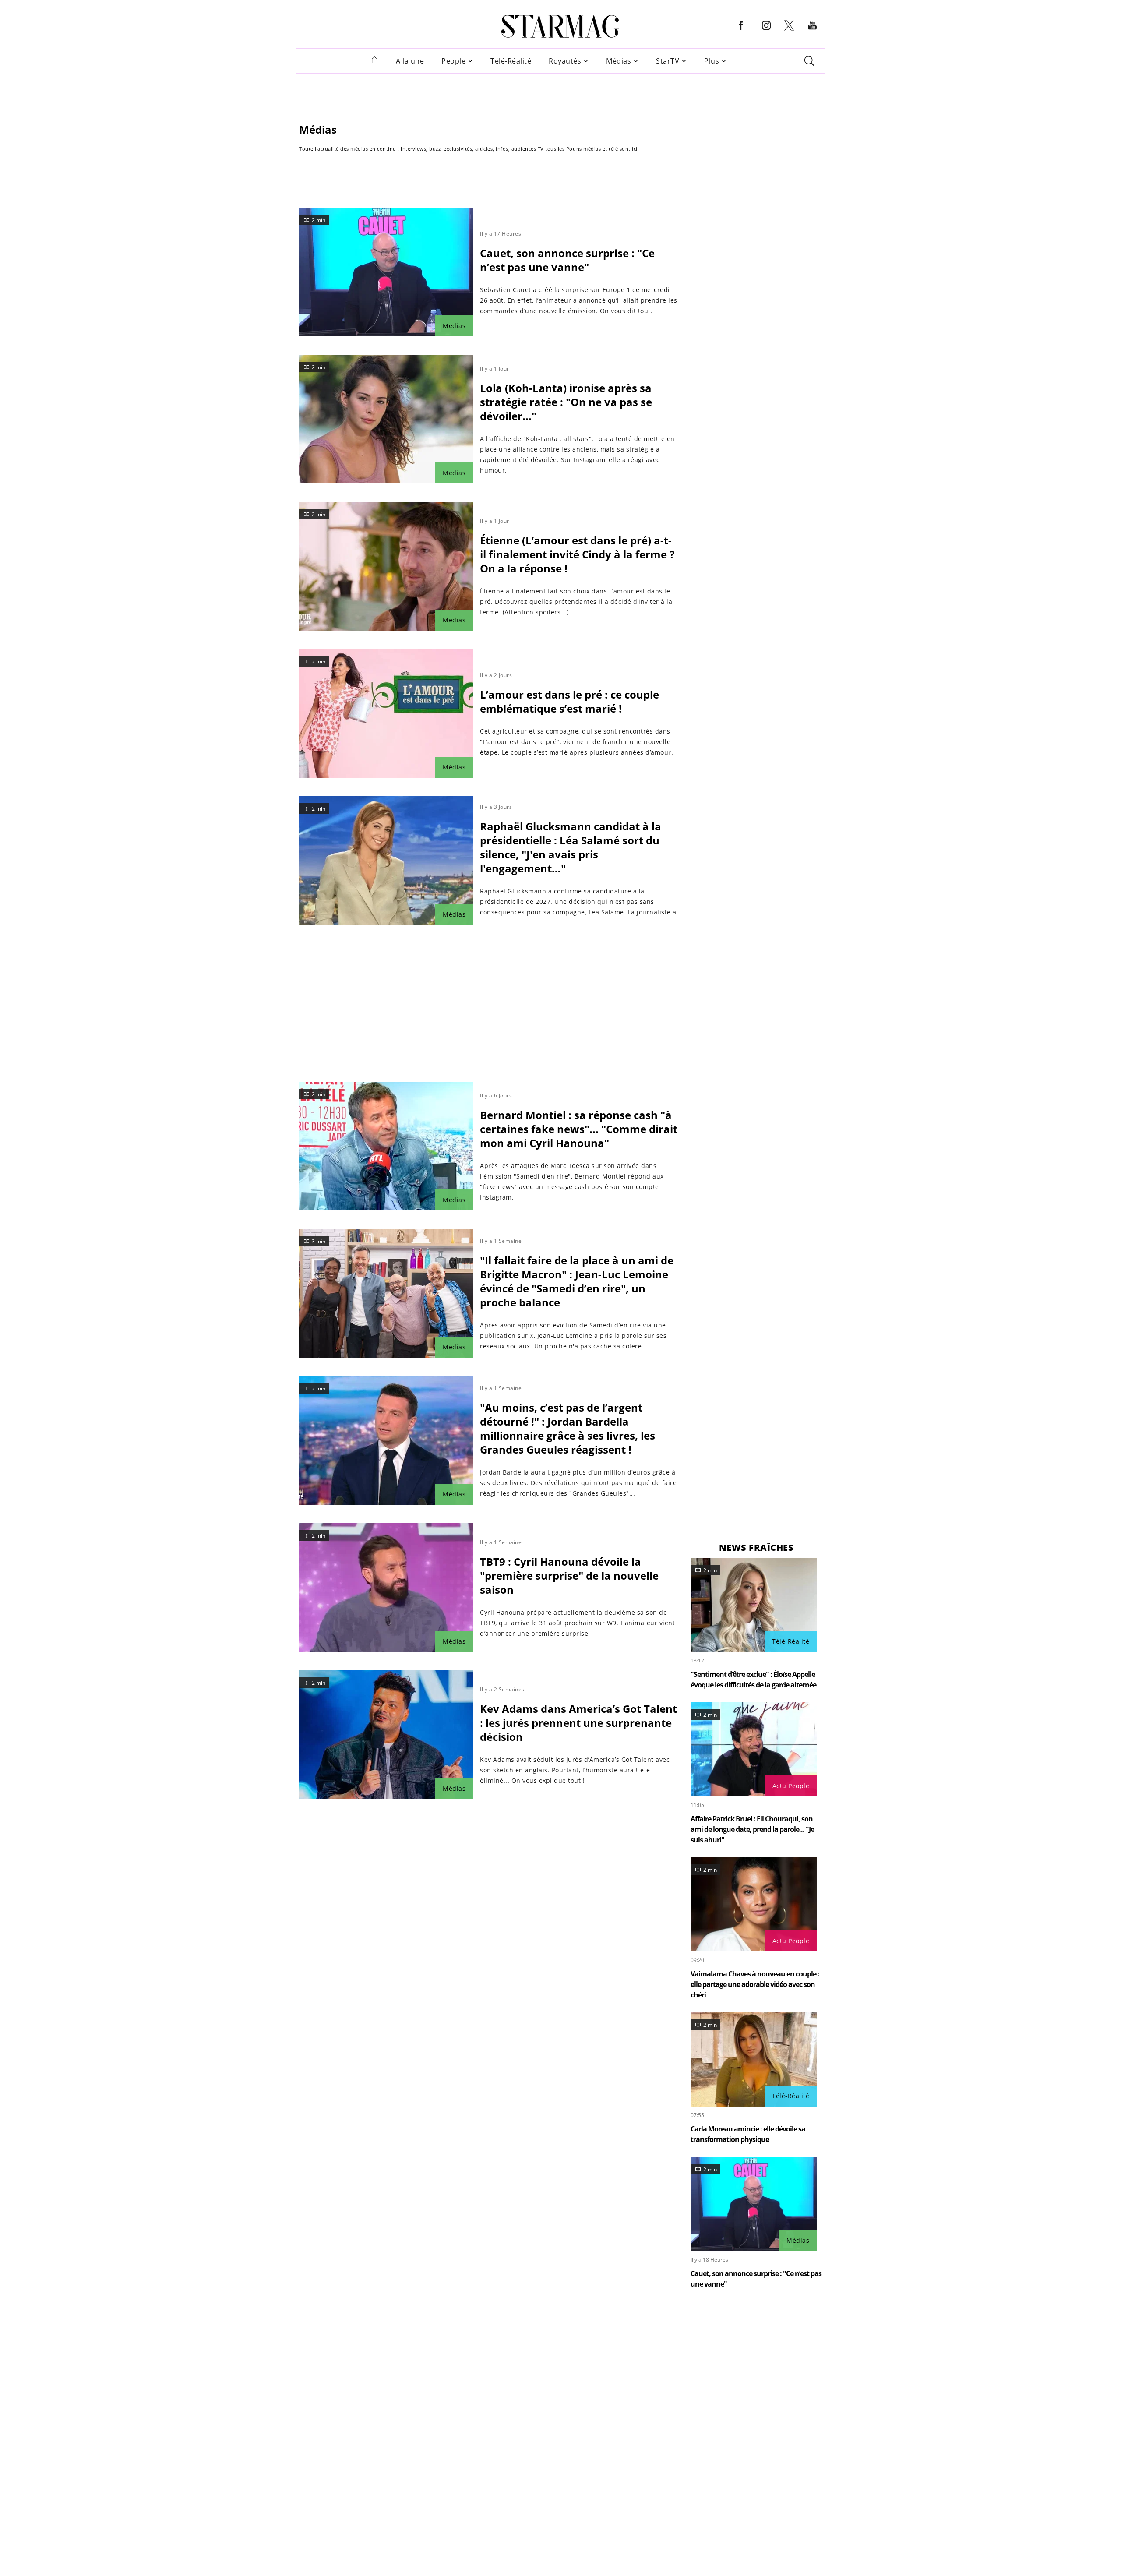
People (453, 61)
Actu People (791, 1786)
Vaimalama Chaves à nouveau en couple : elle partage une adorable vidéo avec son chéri (755, 1984)
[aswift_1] (560, 93)
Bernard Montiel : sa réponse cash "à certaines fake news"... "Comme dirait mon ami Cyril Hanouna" (579, 1129)
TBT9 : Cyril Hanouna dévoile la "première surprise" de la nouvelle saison (569, 1576)
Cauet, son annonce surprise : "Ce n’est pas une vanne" (567, 260)
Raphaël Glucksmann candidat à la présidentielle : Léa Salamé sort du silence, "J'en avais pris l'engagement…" (571, 847)
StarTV (668, 61)
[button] (741, 32)
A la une (410, 61)
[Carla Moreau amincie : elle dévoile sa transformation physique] (754, 2059)
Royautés (565, 61)
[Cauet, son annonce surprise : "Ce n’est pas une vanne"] (386, 272)
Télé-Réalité (511, 61)
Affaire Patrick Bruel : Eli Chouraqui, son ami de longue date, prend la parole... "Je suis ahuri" (752, 1829)
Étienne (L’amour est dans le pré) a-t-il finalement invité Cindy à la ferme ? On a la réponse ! (577, 554)
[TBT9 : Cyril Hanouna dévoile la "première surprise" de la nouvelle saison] (386, 1588)
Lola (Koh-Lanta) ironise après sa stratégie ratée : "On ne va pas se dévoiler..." (566, 402)
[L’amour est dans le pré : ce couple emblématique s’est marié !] (386, 713)
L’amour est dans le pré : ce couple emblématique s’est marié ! (569, 701)
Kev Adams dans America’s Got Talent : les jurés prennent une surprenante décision (578, 1723)
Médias (619, 61)
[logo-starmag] (560, 26)
